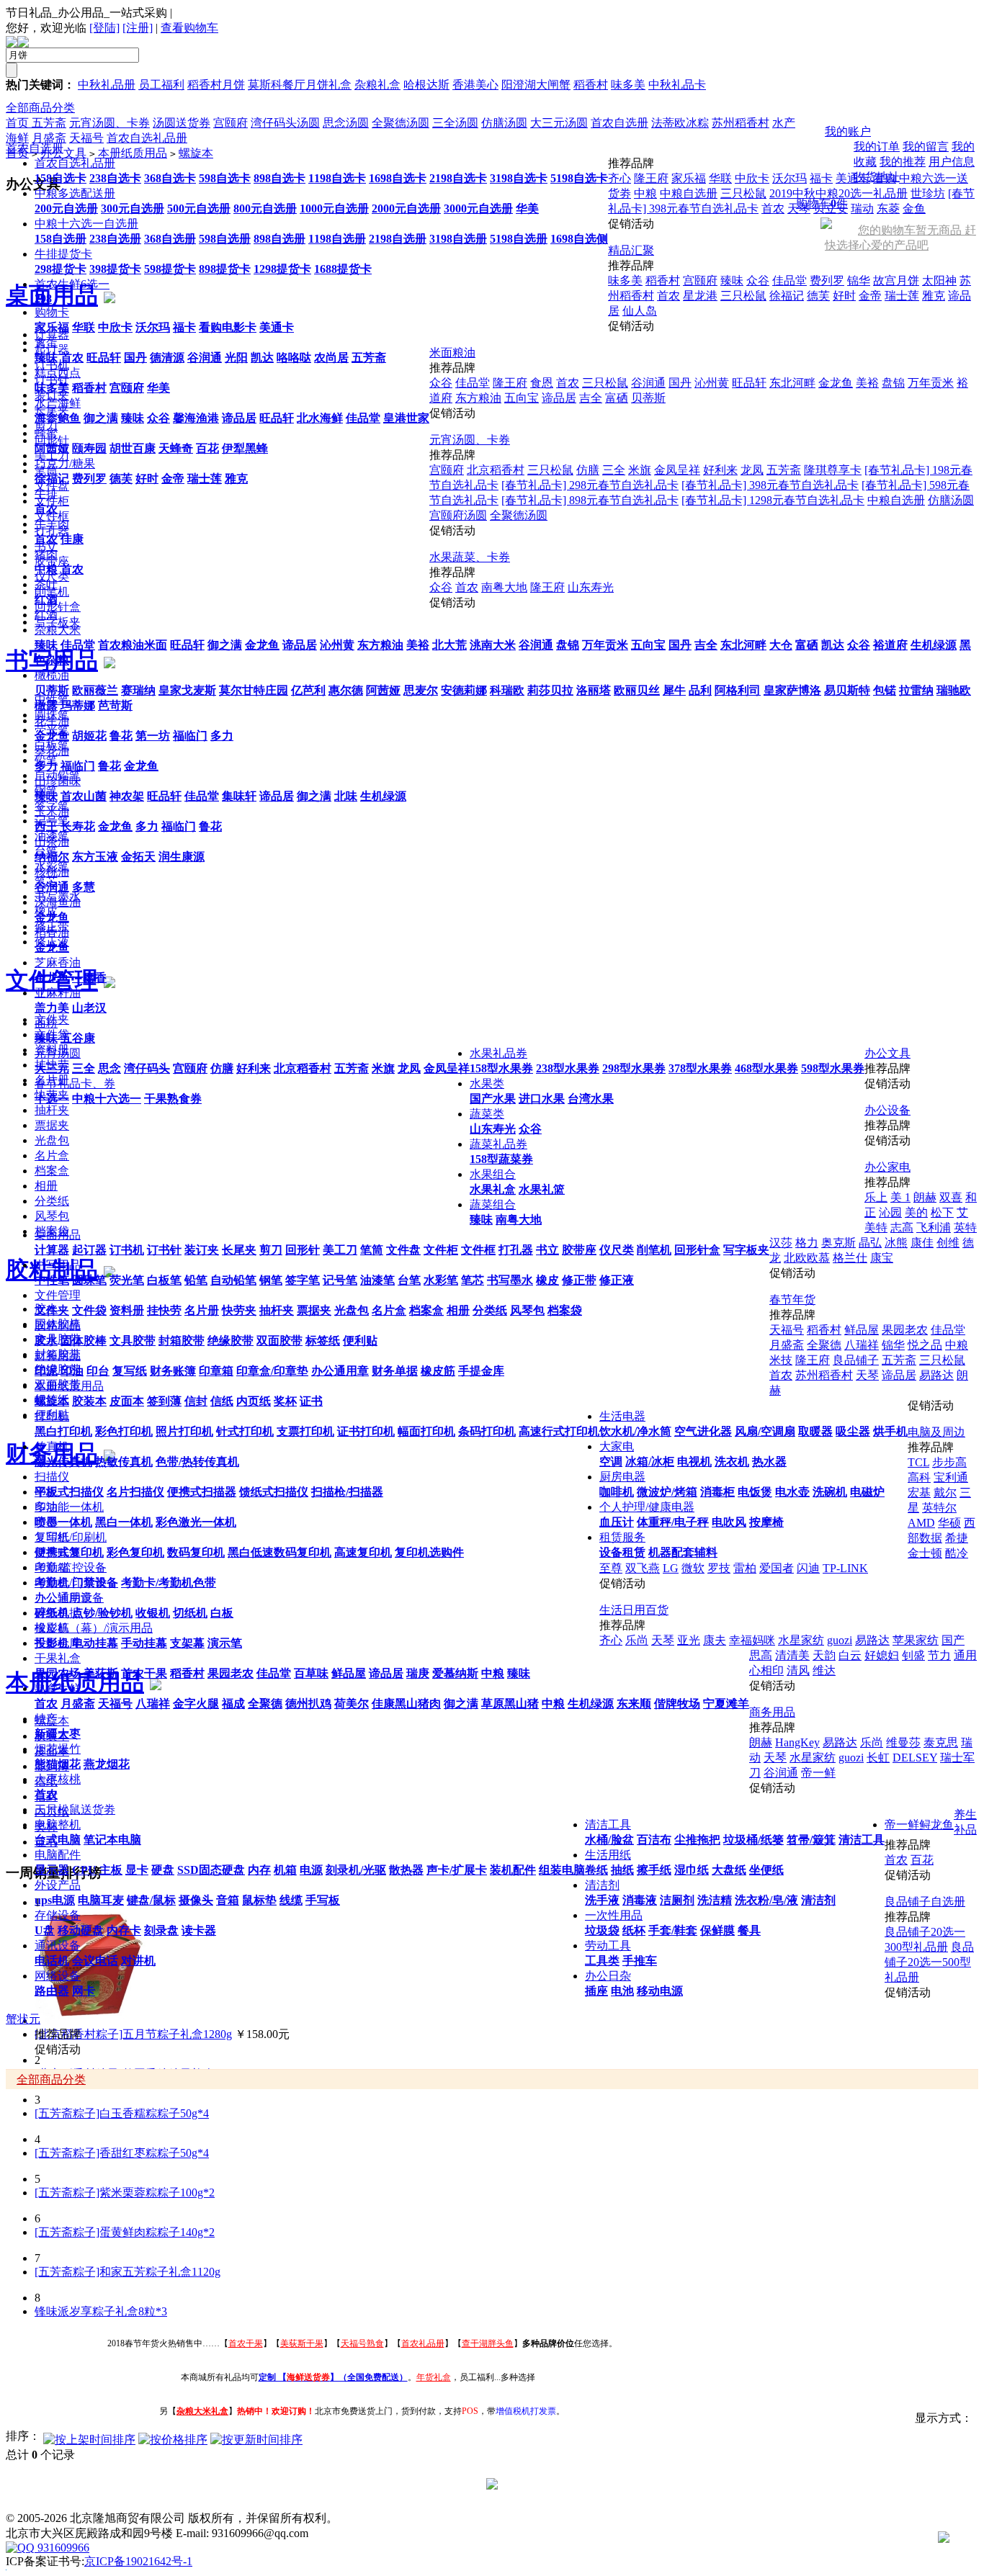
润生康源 (182, 857)
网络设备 (58, 1976)
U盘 (45, 1930)
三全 (84, 1068)
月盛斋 (78, 1704)
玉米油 (52, 811)
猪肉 (46, 554)
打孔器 (516, 1250)
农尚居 (331, 358)
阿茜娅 (52, 448)
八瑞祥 (153, 1704)
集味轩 (239, 796)
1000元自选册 (334, 208)
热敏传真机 (124, 1462)
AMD (921, 1523)
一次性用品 (614, 1915)
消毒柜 (717, 1492)
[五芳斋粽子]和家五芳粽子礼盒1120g (128, 2272)
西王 (46, 826)
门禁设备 (95, 1583)
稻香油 (52, 932)
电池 (622, 1991)
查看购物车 (189, 28)
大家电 (617, 1446)
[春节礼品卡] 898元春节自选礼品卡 (590, 500)
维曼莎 (903, 1742)
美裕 (418, 645)
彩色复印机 (135, 1552)
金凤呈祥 (447, 1068)
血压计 (617, 1522)
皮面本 (127, 1401)
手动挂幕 (144, 1643)
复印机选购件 (429, 1552)
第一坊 (153, 736)
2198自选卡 (458, 178)
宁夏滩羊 (726, 1704)
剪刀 (271, 1250)
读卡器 (199, 1930)
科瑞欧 (507, 690)
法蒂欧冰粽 (680, 123)
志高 (902, 1228)
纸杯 (634, 1930)
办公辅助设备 (69, 1598)
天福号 (115, 1704)
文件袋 (89, 1310)
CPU (84, 1870)
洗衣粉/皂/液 (766, 1900)
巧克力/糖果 (65, 463)
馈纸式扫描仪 (274, 1492)
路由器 (52, 1991)
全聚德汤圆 (519, 515)
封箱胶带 (182, 1341)
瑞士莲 (205, 479)
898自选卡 (279, 178)
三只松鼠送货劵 (75, 1809)
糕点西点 (58, 373)
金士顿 (925, 1553)
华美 (527, 208)
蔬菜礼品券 (498, 1144)
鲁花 (121, 736)
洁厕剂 (677, 1900)
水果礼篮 (542, 1189)
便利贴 (360, 1341)
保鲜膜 (717, 1930)
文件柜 (441, 1250)
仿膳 (222, 1068)
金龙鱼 (262, 645)
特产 (46, 1719)
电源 (311, 1870)
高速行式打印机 (559, 1431)
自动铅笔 (233, 1280)
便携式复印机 (69, 1552)
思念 (109, 1068)
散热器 (406, 1870)
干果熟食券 (173, 1099)
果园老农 (231, 1673)
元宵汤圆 (58, 1053)
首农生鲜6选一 (72, 284)
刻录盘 (161, 1930)
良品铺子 (856, 1360)
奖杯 (285, 1401)
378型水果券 (700, 1068)
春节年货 (792, 1300)
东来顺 (634, 1704)
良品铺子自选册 (925, 1902)
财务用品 (58, 1356)
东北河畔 (743, 645)
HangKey (797, 1742)
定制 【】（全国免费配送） (333, 2377)
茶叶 (46, 584)
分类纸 (490, 1310)
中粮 (645, 193)
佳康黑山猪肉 (406, 1704)
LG (671, 1568)
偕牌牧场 (677, 1704)
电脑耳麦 (101, 1900)
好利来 (254, 1068)
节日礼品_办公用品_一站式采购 (86, 13)
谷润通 (205, 358)
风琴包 (527, 1310)
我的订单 (877, 147)
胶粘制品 (58, 1325)
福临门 (190, 736)
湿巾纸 (692, 1870)
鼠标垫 (259, 1900)
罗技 (719, 1568)
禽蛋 (46, 342)
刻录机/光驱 (356, 1870)
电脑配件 (58, 1855)
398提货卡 (115, 269)
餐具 (749, 1930)
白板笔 (164, 1280)
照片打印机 (184, 1431)
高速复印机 (363, 1552)
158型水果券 (501, 1068)
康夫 (715, 1640)
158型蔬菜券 (501, 1159)
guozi (840, 1640)
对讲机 (138, 1961)
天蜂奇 (176, 448)
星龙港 (700, 296)
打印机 (52, 1416)
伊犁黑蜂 (245, 448)
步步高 (949, 1462)
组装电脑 (562, 1870)
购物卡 (52, 312)
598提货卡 (170, 269)
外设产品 (58, 1885)
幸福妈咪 (752, 1640)
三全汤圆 (455, 123)
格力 (807, 1243)
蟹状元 (23, 2019)
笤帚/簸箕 (811, 1840)
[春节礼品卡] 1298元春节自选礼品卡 (773, 500)
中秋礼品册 (107, 85)
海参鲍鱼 (58, 418)
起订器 (89, 1250)
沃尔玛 (153, 327)
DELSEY (915, 1758)
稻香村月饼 (216, 85)
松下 (942, 1212)
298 (43, 299)
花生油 (52, 721)
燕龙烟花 (107, 1764)
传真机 (52, 1446)
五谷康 (78, 1038)
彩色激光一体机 (196, 1522)
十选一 (52, 1099)
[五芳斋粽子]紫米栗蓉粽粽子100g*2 (125, 2193)
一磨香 (89, 978)
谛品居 (239, 418)
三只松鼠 (743, 193)
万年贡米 (605, 645)
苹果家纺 (916, 1640)
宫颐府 (127, 388)
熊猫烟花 (58, 1764)
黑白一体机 (124, 1522)
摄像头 (196, 1900)
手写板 (323, 1900)
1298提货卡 (282, 269)
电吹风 (729, 1522)
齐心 (620, 178)
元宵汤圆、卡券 (470, 440)
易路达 (936, 1375)
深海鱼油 (58, 902)
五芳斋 (369, 358)
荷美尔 (352, 1704)
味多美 (628, 85)
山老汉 (89, 1008)
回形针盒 (697, 1250)
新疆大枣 (58, 1734)
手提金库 (481, 1371)
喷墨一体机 (63, 1522)
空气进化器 (703, 1431)
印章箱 (216, 1371)
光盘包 (352, 1310)
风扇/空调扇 (765, 1431)
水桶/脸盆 (609, 1840)
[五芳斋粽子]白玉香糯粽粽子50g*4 (122, 2113)
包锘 (885, 690)
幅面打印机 (426, 1431)
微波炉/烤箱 (667, 1492)
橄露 (46, 705)
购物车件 (822, 203)
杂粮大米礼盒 (202, 2411)
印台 (98, 1371)
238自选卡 (115, 178)
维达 (824, 1670)
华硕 (949, 1523)
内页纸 (254, 1401)
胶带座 (579, 1250)
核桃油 (52, 872)
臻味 (46, 358)
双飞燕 (643, 1568)
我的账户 (848, 131)
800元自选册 (265, 208)
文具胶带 (133, 1341)
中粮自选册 (689, 193)
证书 (311, 1401)
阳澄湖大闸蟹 (536, 85)
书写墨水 (510, 1280)
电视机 (694, 1462)
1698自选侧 (579, 239)
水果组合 (493, 1174)
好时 (147, 479)
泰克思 (941, 1742)
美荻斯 (101, 1673)
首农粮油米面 (133, 645)
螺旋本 (52, 1401)
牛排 (46, 494)
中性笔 (52, 1280)
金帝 (173, 479)
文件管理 (58, 1295)
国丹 (135, 358)
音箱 (228, 1900)
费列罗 (89, 479)
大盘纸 (729, 1870)
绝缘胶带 (231, 1341)
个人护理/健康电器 (647, 1507)
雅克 (236, 479)
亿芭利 (308, 690)
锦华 (859, 281)
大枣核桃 (58, 1779)
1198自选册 (337, 239)
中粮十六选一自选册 (86, 224)
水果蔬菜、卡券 (470, 557)
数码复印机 (196, 1552)
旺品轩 (104, 358)
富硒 (807, 645)
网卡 (84, 1991)
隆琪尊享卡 (833, 470)
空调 (611, 1462)
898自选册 (279, 239)
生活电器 (622, 1416)
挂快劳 (164, 1310)
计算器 (52, 1250)
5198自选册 (519, 239)
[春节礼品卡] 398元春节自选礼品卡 (770, 485)
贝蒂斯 (52, 690)
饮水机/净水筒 (635, 1431)
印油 (72, 1371)
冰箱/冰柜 (650, 1462)
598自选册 (225, 239)
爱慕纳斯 (455, 1673)
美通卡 (277, 327)
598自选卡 (225, 178)
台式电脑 (58, 1840)
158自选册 (61, 239)
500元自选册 (199, 208)
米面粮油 (452, 353)
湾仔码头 (147, 1068)
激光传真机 (63, 1462)
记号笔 (340, 1280)
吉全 (706, 645)
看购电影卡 (228, 327)
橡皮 (547, 1280)
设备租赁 (622, 1552)
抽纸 (622, 1870)
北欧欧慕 (807, 1258)
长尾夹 (239, 1250)
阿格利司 (738, 690)
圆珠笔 (89, 1280)
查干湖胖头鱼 (488, 2343)
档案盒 (426, 1310)
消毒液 (640, 1900)
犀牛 (674, 690)
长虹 (878, 1758)
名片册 (202, 1310)
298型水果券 (634, 1068)
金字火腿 (196, 1704)
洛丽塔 (594, 690)
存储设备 (58, 1915)
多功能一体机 (69, 1507)
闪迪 (808, 1568)
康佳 (922, 1243)
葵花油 (52, 751)
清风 (798, 1670)
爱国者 (777, 1568)
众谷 (158, 418)
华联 (84, 327)
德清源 (167, 358)
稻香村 (591, 85)
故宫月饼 (896, 281)
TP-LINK (845, 1568)
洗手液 (602, 1900)
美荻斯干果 (302, 2343)
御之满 (101, 418)
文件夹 (52, 1310)
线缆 (291, 1900)
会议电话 (95, 1961)
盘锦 (568, 645)
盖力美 (52, 1008)
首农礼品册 (423, 2343)
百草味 (311, 1673)
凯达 (262, 358)
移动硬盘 (81, 1930)
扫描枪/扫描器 (347, 1492)
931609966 (62, 2548)
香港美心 (475, 85)
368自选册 (170, 239)
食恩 (542, 383)
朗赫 (925, 1197)
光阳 (236, 358)
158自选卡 (61, 178)
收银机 (153, 1613)
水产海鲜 (58, 403)
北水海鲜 (320, 418)
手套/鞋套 (673, 1930)
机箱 (285, 1870)
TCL (918, 1462)
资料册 (127, 1310)
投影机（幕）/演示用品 (94, 1628)
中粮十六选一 (107, 1099)
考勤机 (52, 1583)
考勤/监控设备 (71, 1567)
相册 (458, 1310)
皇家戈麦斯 (187, 690)
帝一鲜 (818, 1773)
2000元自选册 (406, 208)
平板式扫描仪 (69, 1492)
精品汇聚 (631, 250)
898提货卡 (225, 269)
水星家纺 (801, 1640)
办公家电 (887, 1167)
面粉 (46, 1023)
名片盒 (389, 1310)
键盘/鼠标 (151, 1900)
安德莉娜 (464, 690)
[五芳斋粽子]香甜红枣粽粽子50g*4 (122, 2153)
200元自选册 (66, 208)
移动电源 (660, 1991)
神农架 (127, 796)
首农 (773, 208)
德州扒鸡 (308, 1704)
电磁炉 (867, 1492)
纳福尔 (52, 857)
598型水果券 (833, 1068)
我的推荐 (903, 162)
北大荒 (449, 645)
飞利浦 (934, 1228)
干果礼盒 (58, 1658)
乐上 (876, 1197)
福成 (233, 1704)
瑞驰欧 (954, 690)
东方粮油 (380, 645)
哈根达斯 (426, 85)
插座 (596, 1991)
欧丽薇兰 (95, 690)
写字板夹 (746, 1250)
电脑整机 (58, 1825)
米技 (781, 1360)
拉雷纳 (916, 690)
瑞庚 (418, 1673)
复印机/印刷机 (71, 1537)
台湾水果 (591, 1099)
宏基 (919, 1493)
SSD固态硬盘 (211, 1870)
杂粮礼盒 (377, 85)
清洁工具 (608, 1825)
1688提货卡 (343, 269)
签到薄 (164, 1401)
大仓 (781, 645)
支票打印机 (305, 1431)
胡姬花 (89, 736)
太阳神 (939, 281)
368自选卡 (170, 178)
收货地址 (877, 177)
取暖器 (815, 1431)
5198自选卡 (579, 178)
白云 (850, 1655)
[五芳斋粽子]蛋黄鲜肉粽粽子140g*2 (125, 2232)
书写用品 (58, 1265)
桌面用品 (58, 1235)
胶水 (46, 1341)
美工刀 (340, 1250)
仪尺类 (617, 1250)
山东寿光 (493, 1129)
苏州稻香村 (824, 1375)
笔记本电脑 (112, 1840)
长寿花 (78, 826)
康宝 (882, 1258)
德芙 (121, 479)
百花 (207, 448)
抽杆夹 (277, 1310)
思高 (761, 1655)
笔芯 (473, 1280)
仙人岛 (640, 311)
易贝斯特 (847, 690)
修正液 (617, 1280)
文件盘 (403, 1250)
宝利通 (951, 1477)
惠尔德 (346, 690)
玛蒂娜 (78, 705)
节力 (939, 1655)
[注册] (138, 28)
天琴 (867, 1375)
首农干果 (144, 1673)
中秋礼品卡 (677, 85)
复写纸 (130, 1371)
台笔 (409, 1280)
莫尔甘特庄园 (254, 690)
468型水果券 (766, 1068)
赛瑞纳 (138, 690)
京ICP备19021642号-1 (138, 2561)
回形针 (303, 1250)
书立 (547, 1250)
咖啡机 (617, 1492)
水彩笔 (441, 1280)
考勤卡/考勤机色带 (169, 1583)
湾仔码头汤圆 (285, 123)
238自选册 (115, 239)
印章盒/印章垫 (272, 1371)
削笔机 (654, 1250)
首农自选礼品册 (75, 163)
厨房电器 (622, 1477)
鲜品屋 (349, 1673)
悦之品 (925, 1345)
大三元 (52, 1068)
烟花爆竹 (58, 1749)
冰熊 (896, 1243)
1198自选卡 (337, 178)
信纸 (222, 1401)
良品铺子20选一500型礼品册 (929, 1962)
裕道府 (890, 645)
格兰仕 (850, 1258)
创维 (948, 1243)
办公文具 (887, 1053)
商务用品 (772, 1712)
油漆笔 (377, 1280)
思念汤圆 (346, 123)
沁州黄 (337, 645)
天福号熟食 (362, 2343)
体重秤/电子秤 (673, 1522)
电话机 (52, 1961)
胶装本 (89, 1401)
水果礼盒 (493, 1189)
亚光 (689, 1640)
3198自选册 (458, 239)
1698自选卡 (398, 178)
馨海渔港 (196, 418)
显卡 (137, 1870)
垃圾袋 (602, 1930)
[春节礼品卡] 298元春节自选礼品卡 (590, 485)
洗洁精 (715, 1900)
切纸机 (190, 1613)
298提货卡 (61, 269)
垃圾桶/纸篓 (753, 1840)
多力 (222, 736)
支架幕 (187, 1643)
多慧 (84, 887)
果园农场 (58, 1673)
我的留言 (926, 147)
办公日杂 (608, 1976)
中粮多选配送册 (75, 193)
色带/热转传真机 (197, 1462)
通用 (965, 1655)
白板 (222, 1613)
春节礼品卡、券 (75, 1083)
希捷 (957, 1538)
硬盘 (163, 1870)
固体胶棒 (84, 1341)
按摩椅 (766, 1522)
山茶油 (52, 842)
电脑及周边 (936, 1432)
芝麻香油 (58, 962)
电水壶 (792, 1492)
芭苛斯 (115, 705)
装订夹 (202, 1250)
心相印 (766, 1670)
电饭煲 (755, 1492)
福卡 (184, 327)
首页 (19, 123)
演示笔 (225, 1643)
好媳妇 (882, 1655)
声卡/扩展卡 (457, 1870)
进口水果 (542, 1099)
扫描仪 (52, 1477)
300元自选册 (133, 208)
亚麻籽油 (58, 993)
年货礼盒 (434, 2377)
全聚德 (265, 1704)
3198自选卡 (519, 178)
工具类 (602, 1961)
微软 (693, 1568)
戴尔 (945, 1493)
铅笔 (196, 1280)
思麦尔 (421, 690)
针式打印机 (245, 1431)
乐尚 (637, 1640)
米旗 (383, 1068)
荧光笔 (127, 1280)
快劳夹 (239, 1310)
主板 (111, 1870)
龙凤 (409, 1068)
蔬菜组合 (493, 1204)
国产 (953, 1640)
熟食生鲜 (58, 1688)
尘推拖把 (697, 1840)
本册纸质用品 (69, 1386)
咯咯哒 (294, 358)
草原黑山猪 (510, 1704)
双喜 (951, 1197)
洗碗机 (830, 1492)
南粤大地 (519, 1220)
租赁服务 (622, 1537)
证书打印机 (366, 1431)
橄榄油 (52, 675)
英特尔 (939, 1508)
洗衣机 (732, 1462)
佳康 (72, 539)
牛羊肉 (52, 524)
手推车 (640, 1961)
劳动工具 (608, 1946)
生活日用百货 (634, 1610)
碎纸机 (52, 1613)
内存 (259, 1870)
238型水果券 (568, 1068)
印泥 (46, 1371)
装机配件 (513, 1870)
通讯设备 (58, 1946)
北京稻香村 (303, 1068)
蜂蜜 (46, 433)
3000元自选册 (478, 208)
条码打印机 (487, 1431)
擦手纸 (654, 1870)
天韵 (824, 1655)
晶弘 (870, 1243)
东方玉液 (95, 857)
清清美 (792, 1655)
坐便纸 (766, 1870)
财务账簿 (173, 1371)
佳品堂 (363, 418)
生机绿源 (934, 645)
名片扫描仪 (135, 1492)
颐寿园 (89, 448)
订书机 (127, 1250)
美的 (916, 1212)
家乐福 (52, 327)
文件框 (478, 1250)
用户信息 (952, 162)
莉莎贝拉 (550, 690)
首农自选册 (35, 148)
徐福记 (52, 479)
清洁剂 (602, 1885)
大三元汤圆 (559, 123)
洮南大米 (493, 645)
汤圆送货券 (182, 123)
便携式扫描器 (202, 1492)
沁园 (890, 1212)
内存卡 (124, 1930)
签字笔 (303, 1280)
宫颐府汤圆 (458, 515)
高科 (919, 1477)
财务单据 (395, 1371)
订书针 (164, 1250)
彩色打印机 (124, 1431)
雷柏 (745, 1568)
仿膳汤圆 (951, 500)
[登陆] (104, 28)
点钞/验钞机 (102, 1613)
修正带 (579, 1280)
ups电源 (55, 1900)
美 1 (900, 1197)
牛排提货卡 (63, 254)
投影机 (52, 1643)
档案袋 (565, 1310)
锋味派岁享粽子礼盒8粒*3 (101, 2311)
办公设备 (887, 1110)
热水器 (769, 1462)
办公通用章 (340, 1371)
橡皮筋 (438, 1371)
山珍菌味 (58, 781)
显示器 (52, 1870)
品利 (700, 690)
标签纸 (323, 1341)
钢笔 (271, 1280)
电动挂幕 (95, 1643)
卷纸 (596, 1870)
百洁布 (654, 1840)
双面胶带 (279, 1341)
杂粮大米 (58, 630)
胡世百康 (133, 448)
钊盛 (913, 1655)
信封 (196, 1401)
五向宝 (648, 645)
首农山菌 (84, 796)
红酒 (46, 600)
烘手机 (890, 1431)
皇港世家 (406, 418)
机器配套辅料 (683, 1552)
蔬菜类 (487, 1114)
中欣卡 (115, 327)
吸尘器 (853, 1431)
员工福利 (161, 85)
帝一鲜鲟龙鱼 (919, 1825)
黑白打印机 (63, 1431)
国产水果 (493, 1099)
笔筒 (372, 1250)
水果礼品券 (498, 1053)
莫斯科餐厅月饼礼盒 (300, 85)
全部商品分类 (40, 108)
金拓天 (138, 857)
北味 (346, 796)
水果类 (487, 1083)
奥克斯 (838, 1243)
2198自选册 (398, 239)
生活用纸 (608, 1855)
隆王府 (651, 178)
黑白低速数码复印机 (279, 1552)
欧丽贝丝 (637, 690)
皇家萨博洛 (792, 690)
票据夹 (314, 1310)
